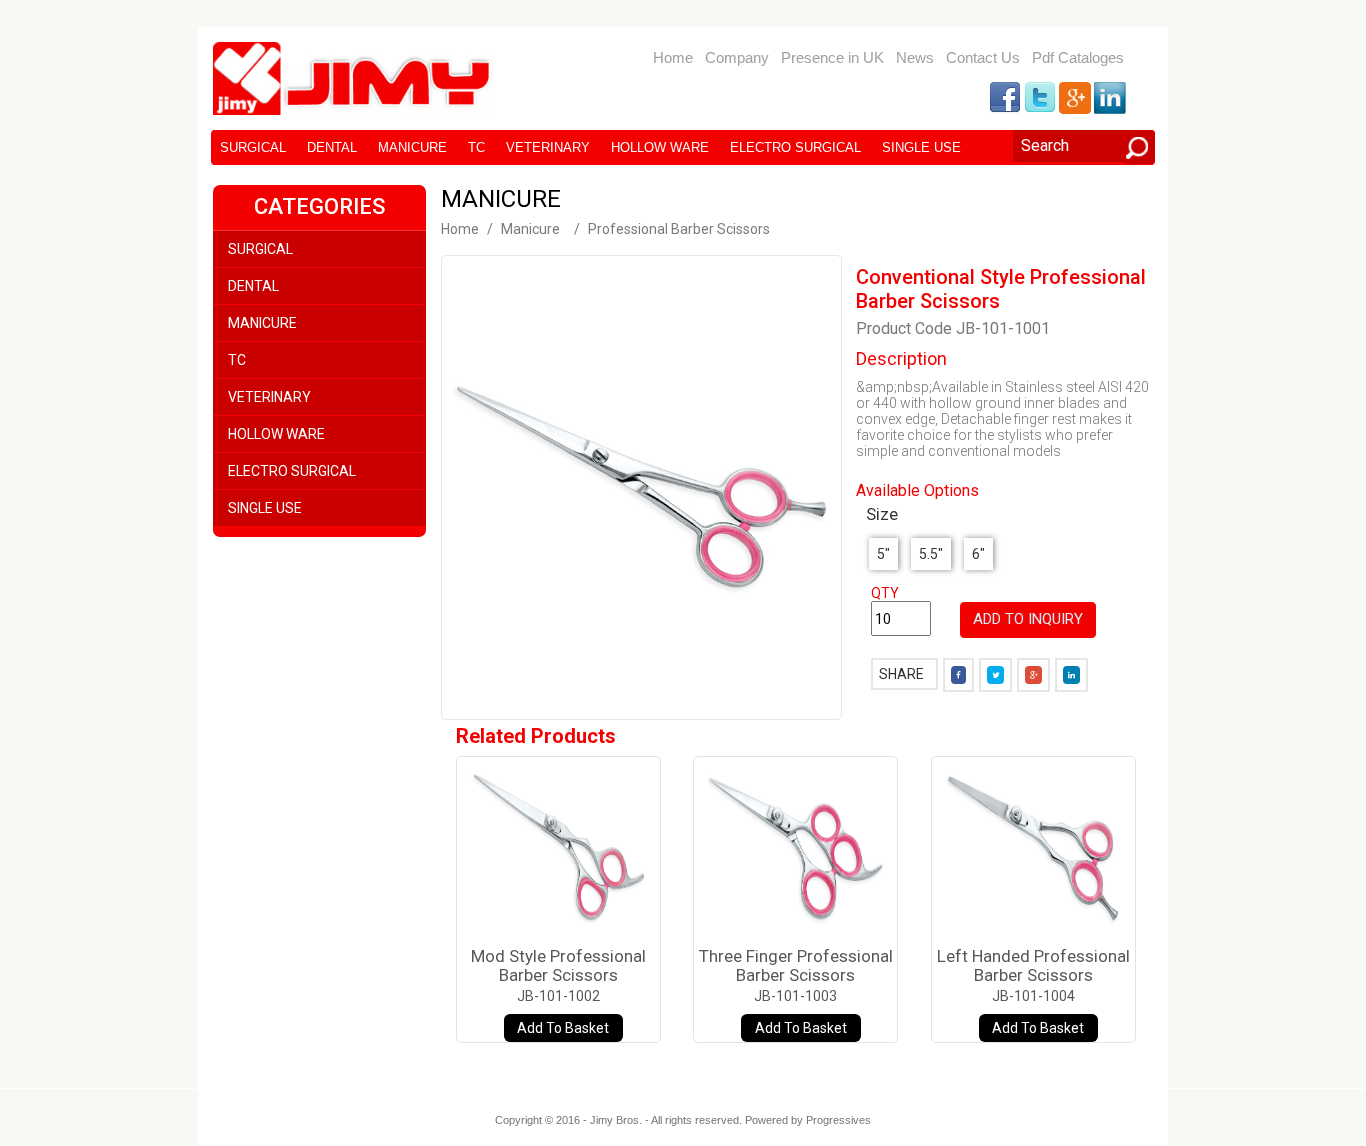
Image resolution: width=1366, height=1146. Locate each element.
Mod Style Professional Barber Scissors (558, 965)
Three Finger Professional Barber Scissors (796, 965)
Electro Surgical (795, 147)
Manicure (412, 147)
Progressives (838, 1120)
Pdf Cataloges (1078, 57)
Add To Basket (563, 1028)
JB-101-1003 (795, 996)
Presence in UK (832, 57)
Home (673, 57)
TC (476, 147)
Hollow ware (660, 147)
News (915, 57)
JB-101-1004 (1033, 996)
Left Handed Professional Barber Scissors (1033, 965)
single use (921, 147)
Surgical (253, 147)
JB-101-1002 (558, 996)
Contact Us (983, 57)
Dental (332, 147)
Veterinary (548, 147)
